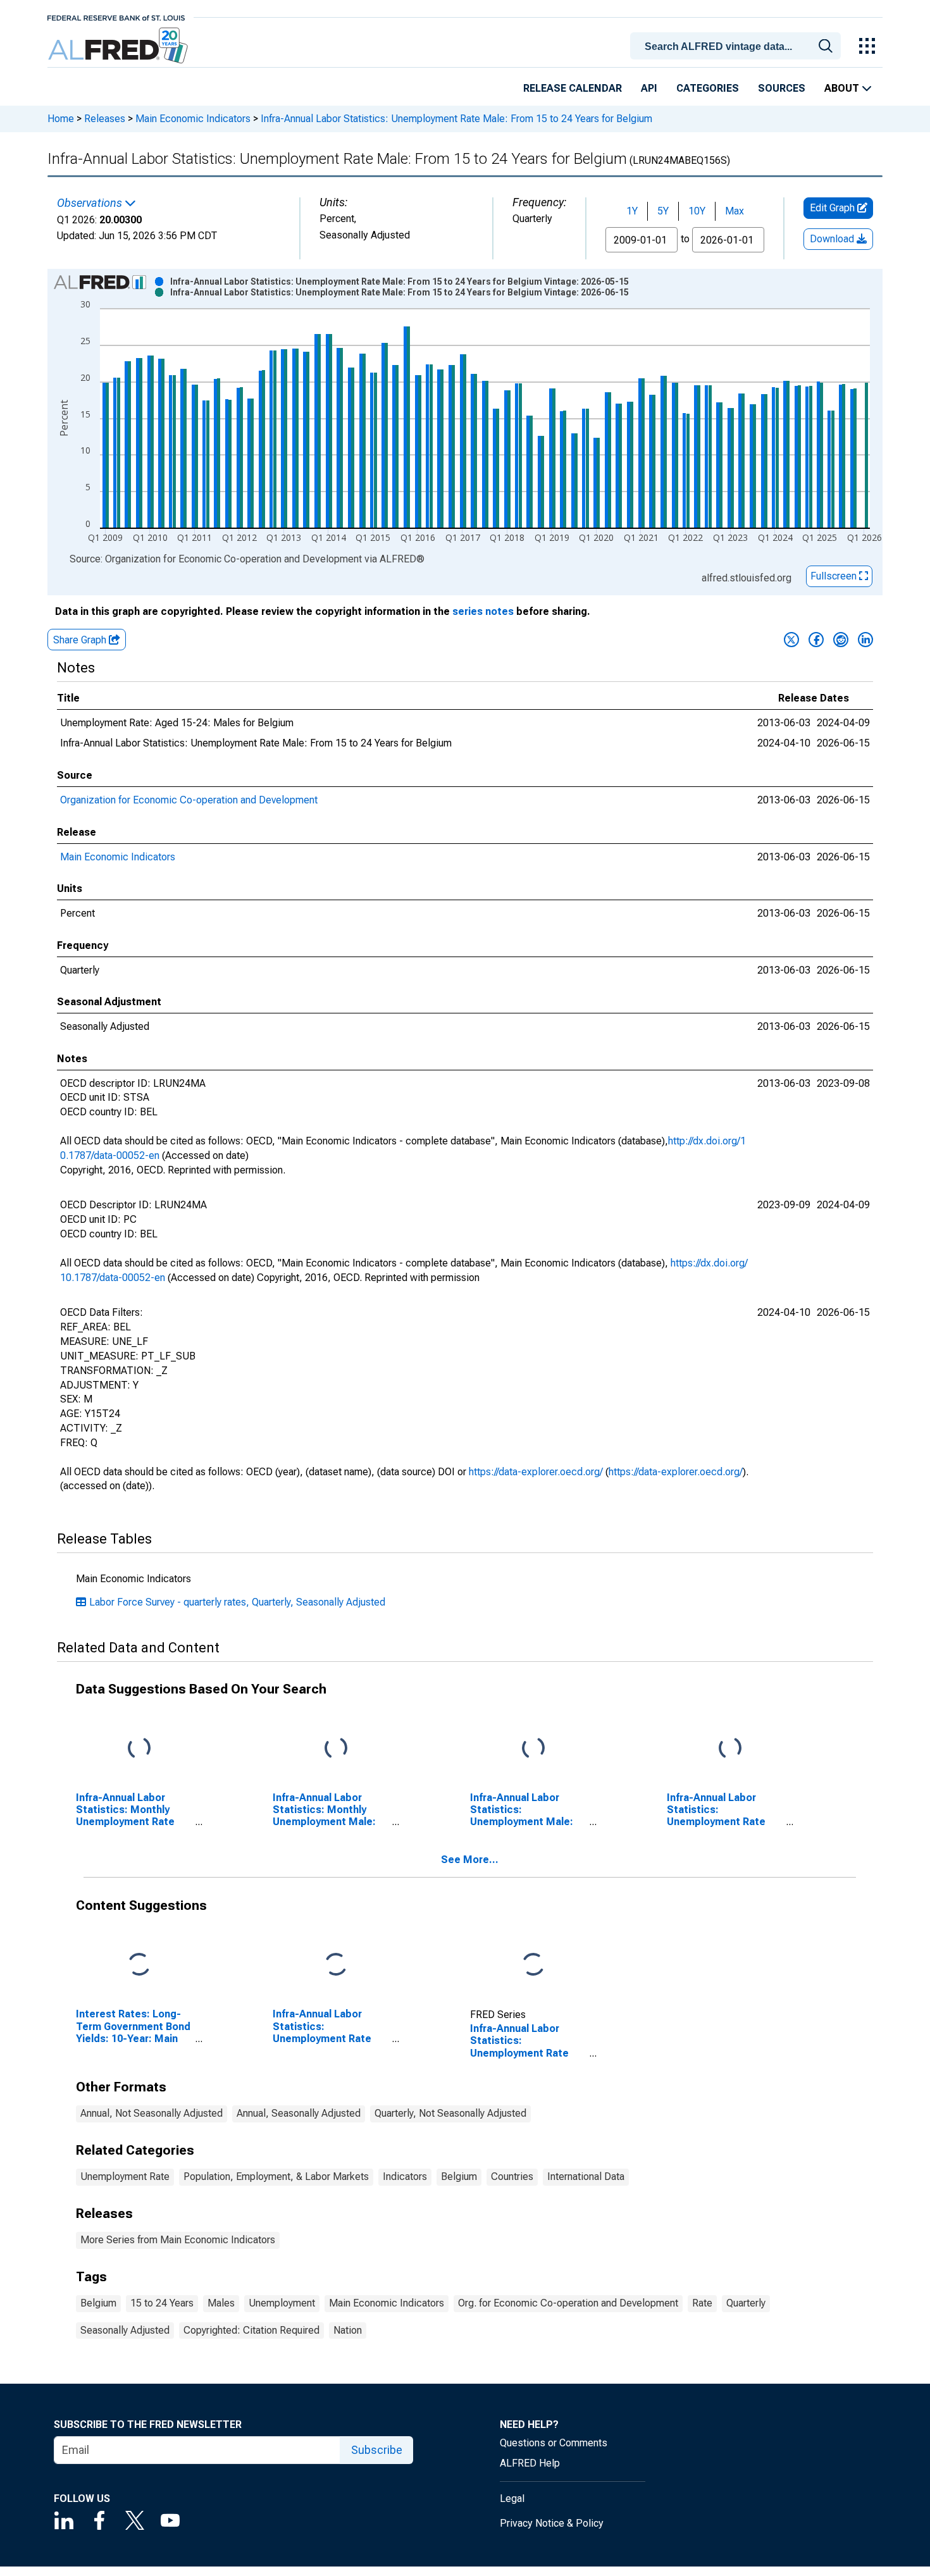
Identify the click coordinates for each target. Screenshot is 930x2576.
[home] (119, 46)
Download (833, 239)
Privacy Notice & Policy (552, 2523)
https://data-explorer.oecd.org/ (536, 1472)
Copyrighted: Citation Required (251, 2330)
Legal (512, 2499)
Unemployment (282, 2303)
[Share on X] (791, 640)
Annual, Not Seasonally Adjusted (152, 2113)
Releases (105, 119)
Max (735, 211)
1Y (632, 211)
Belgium (459, 2177)
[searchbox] (738, 47)
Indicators (405, 2177)
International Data (586, 2177)
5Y (663, 211)
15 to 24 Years (162, 2303)
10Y (697, 211)
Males (221, 2303)
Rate (702, 2303)
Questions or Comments (554, 2443)
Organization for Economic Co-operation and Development (189, 800)
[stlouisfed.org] (116, 17)
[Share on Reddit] (841, 640)
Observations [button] (91, 203)
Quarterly (746, 2303)
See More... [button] (470, 1860)
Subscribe (377, 2450)
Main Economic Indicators (193, 119)
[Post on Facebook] (816, 640)
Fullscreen (835, 576)
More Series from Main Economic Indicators (178, 2240)
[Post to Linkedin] (865, 640)
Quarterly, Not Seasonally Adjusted (450, 2113)
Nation (348, 2330)
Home (61, 119)
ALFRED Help (530, 2463)
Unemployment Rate (125, 2177)
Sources (782, 88)
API (649, 88)
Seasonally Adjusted (125, 2330)
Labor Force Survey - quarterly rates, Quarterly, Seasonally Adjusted (237, 1602)
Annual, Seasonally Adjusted (299, 2113)
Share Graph (81, 640)
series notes (483, 611)
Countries (512, 2177)
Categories (708, 88)
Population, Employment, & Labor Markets (276, 2177)
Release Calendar (573, 88)
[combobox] (738, 45)
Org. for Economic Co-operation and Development (568, 2303)
